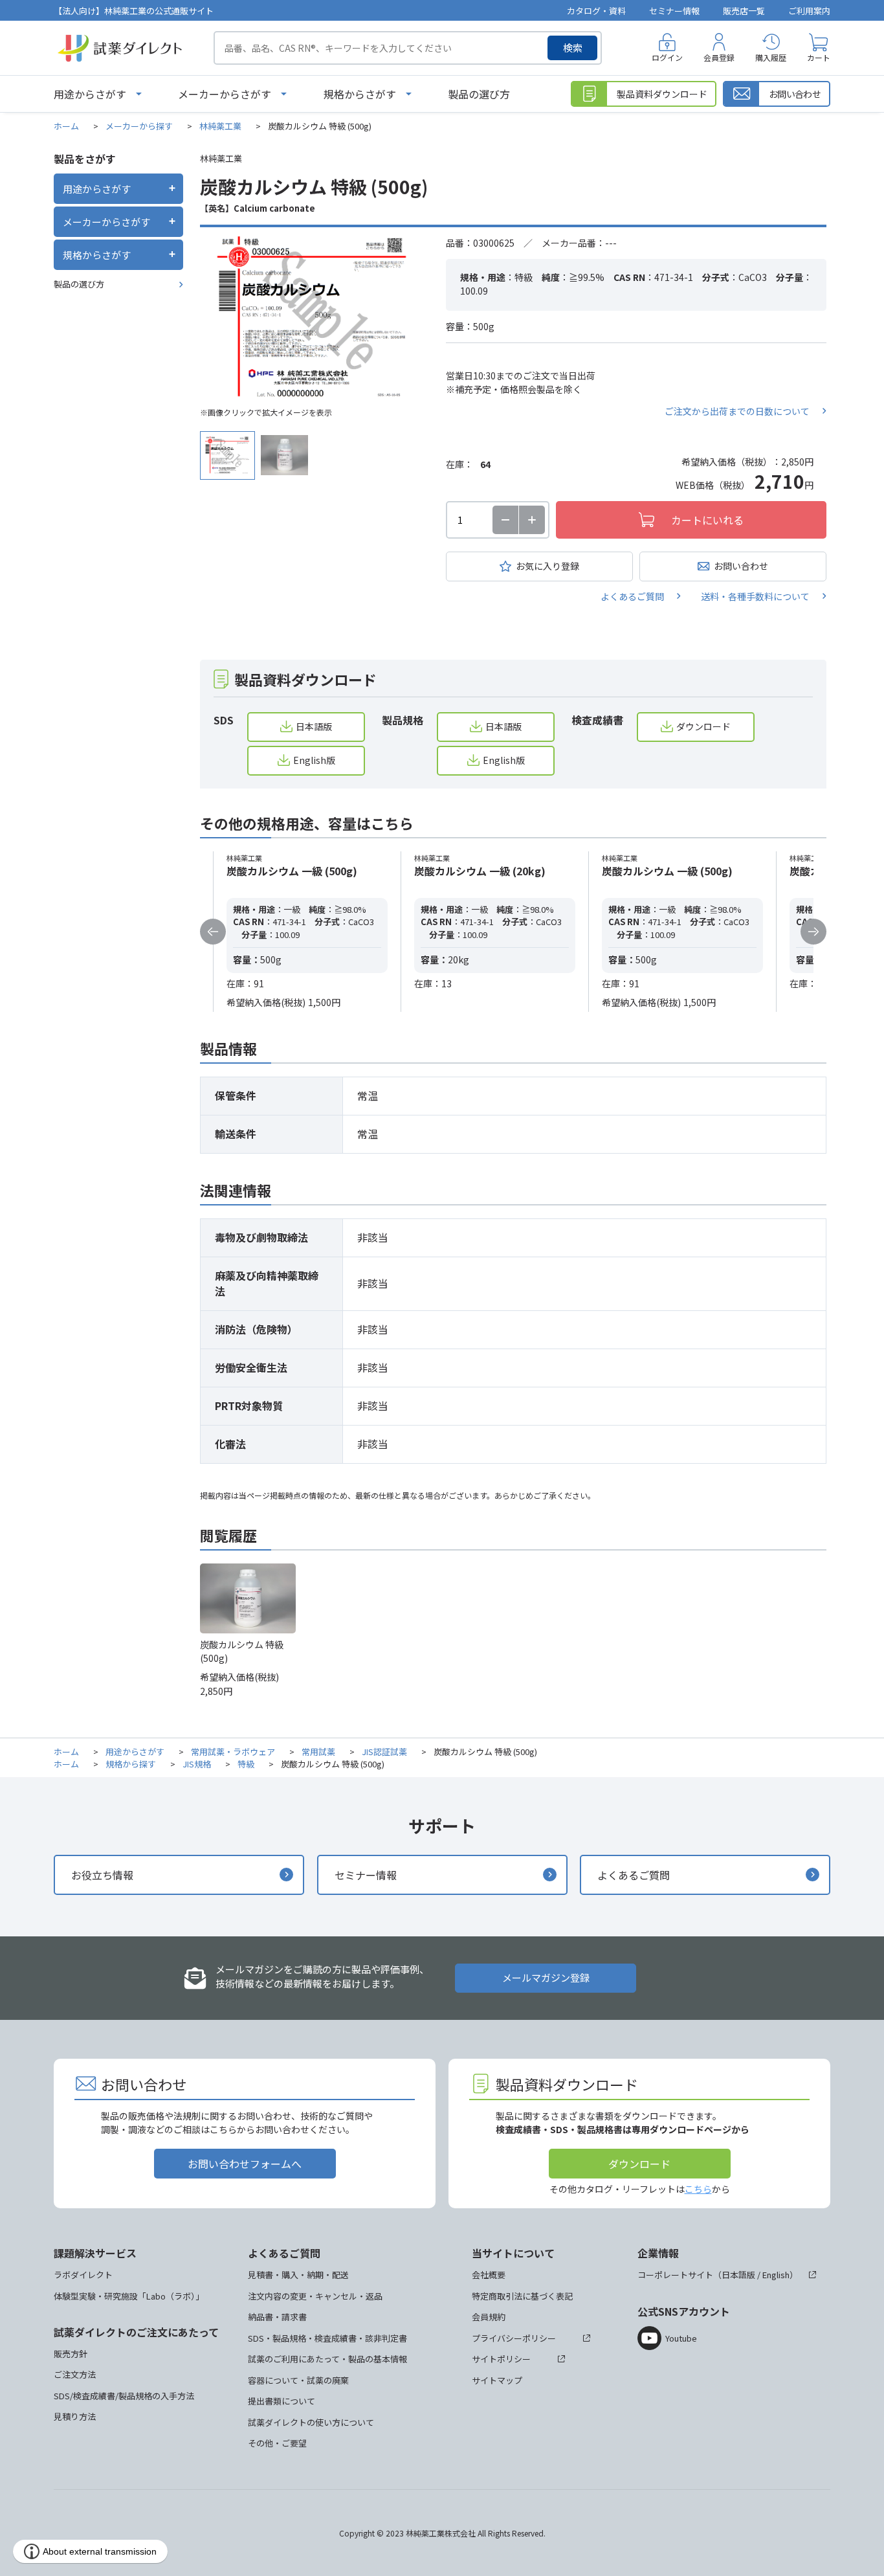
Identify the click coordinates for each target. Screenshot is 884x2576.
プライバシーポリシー (514, 2338)
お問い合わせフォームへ (245, 2164)
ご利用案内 (809, 11)
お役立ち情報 (102, 1875)
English (776, 2275)
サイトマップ (497, 2380)
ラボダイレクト (83, 2275)
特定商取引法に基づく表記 (522, 2296)
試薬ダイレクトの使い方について (311, 2422)
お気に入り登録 (547, 566)
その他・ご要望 (277, 2443)
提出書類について (282, 2401)
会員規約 (489, 2317)
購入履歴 (771, 57)
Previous (213, 932)
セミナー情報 (674, 11)
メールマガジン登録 (546, 1977)
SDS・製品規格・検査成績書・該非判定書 (327, 2338)
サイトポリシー (501, 2359)
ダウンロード (703, 726)
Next (813, 932)
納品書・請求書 (277, 2317)
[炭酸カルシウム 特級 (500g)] (313, 318)
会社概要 (489, 2275)
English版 (314, 760)
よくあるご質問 (632, 596)
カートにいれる (707, 520)
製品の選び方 (479, 94)
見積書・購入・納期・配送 (298, 2275)
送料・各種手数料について (755, 596)
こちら (698, 2189)
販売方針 (71, 2354)
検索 (573, 48)
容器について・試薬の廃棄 (298, 2380)
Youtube (681, 2338)
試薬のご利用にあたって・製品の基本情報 (327, 2359)
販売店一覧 (744, 11)
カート (819, 57)
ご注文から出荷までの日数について (737, 411)
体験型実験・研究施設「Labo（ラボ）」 (129, 2296)
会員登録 (719, 57)
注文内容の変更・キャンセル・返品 (315, 2296)
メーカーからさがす (225, 94)
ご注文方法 (75, 2374)
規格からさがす (360, 94)
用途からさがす (90, 94)
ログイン (667, 57)
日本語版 (314, 726)
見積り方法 (75, 2416)
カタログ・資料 (596, 11)
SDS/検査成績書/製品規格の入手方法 (124, 2396)
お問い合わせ (741, 566)
